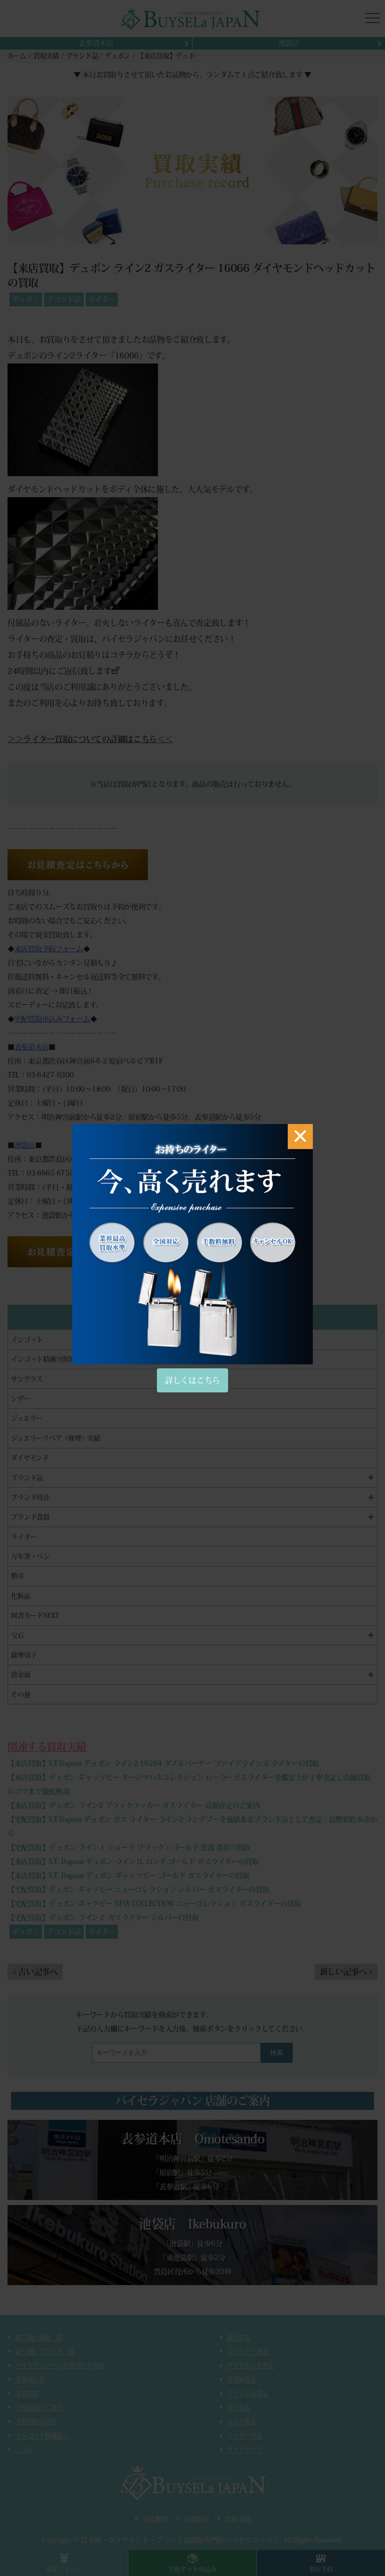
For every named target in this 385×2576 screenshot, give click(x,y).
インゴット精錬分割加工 (46, 1359)
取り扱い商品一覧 (39, 2337)
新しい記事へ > (346, 1972)
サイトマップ (245, 2449)
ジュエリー (27, 1418)
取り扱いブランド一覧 (45, 2351)
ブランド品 (64, 299)
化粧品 (21, 1596)
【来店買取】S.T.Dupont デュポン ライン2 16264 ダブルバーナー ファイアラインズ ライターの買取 (163, 1763)
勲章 (18, 1576)
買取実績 (238, 2519)
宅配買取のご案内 (39, 2407)
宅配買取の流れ (36, 2421)
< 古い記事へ (35, 1972)
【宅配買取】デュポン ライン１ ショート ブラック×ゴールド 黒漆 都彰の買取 (129, 1848)
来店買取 (27, 2393)
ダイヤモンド (30, 1458)
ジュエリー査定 (247, 2351)
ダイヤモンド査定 (251, 2365)
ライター (102, 299)
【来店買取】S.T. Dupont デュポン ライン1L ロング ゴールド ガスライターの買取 (133, 1862)
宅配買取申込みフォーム (52, 1019)
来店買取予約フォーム (49, 949)
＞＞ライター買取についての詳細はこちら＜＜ (90, 739)
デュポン (26, 299)
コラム (24, 2449)
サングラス (27, 1379)
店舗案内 (197, 2519)
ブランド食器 (30, 1517)
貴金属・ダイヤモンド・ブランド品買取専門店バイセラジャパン (180, 2540)
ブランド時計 (30, 1497)
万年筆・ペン (30, 1556)
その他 (21, 1695)
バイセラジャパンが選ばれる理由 (60, 2365)
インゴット (27, 1340)
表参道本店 (96, 43)
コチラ (122, 655)
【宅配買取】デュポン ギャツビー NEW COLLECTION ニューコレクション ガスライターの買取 (154, 1904)
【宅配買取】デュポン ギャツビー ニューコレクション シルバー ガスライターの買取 (139, 1890)
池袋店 (289, 43)
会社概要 (155, 2519)
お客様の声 (30, 2379)
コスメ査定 (242, 2421)
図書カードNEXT (35, 1615)
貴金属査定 (242, 2379)
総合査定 (239, 2337)
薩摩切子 (24, 1655)
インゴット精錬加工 (42, 2435)
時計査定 (239, 2407)
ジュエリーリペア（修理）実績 (55, 1438)
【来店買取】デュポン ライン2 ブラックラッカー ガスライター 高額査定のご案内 (134, 1805)
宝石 (18, 1635)
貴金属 (21, 1675)
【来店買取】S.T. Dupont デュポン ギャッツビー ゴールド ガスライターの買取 (129, 1876)
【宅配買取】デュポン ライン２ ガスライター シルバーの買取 (103, 1918)
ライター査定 (245, 2435)
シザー (21, 1399)
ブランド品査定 (248, 2393)
